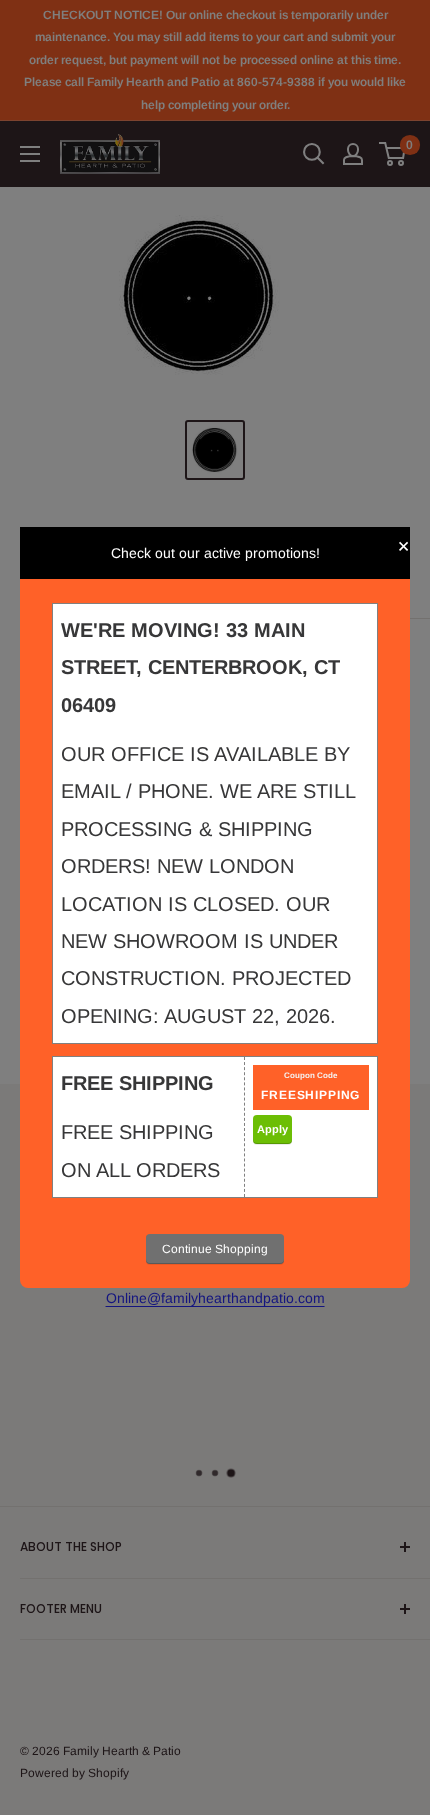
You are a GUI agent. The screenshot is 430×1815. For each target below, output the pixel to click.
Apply (272, 1129)
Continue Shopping (215, 1249)
